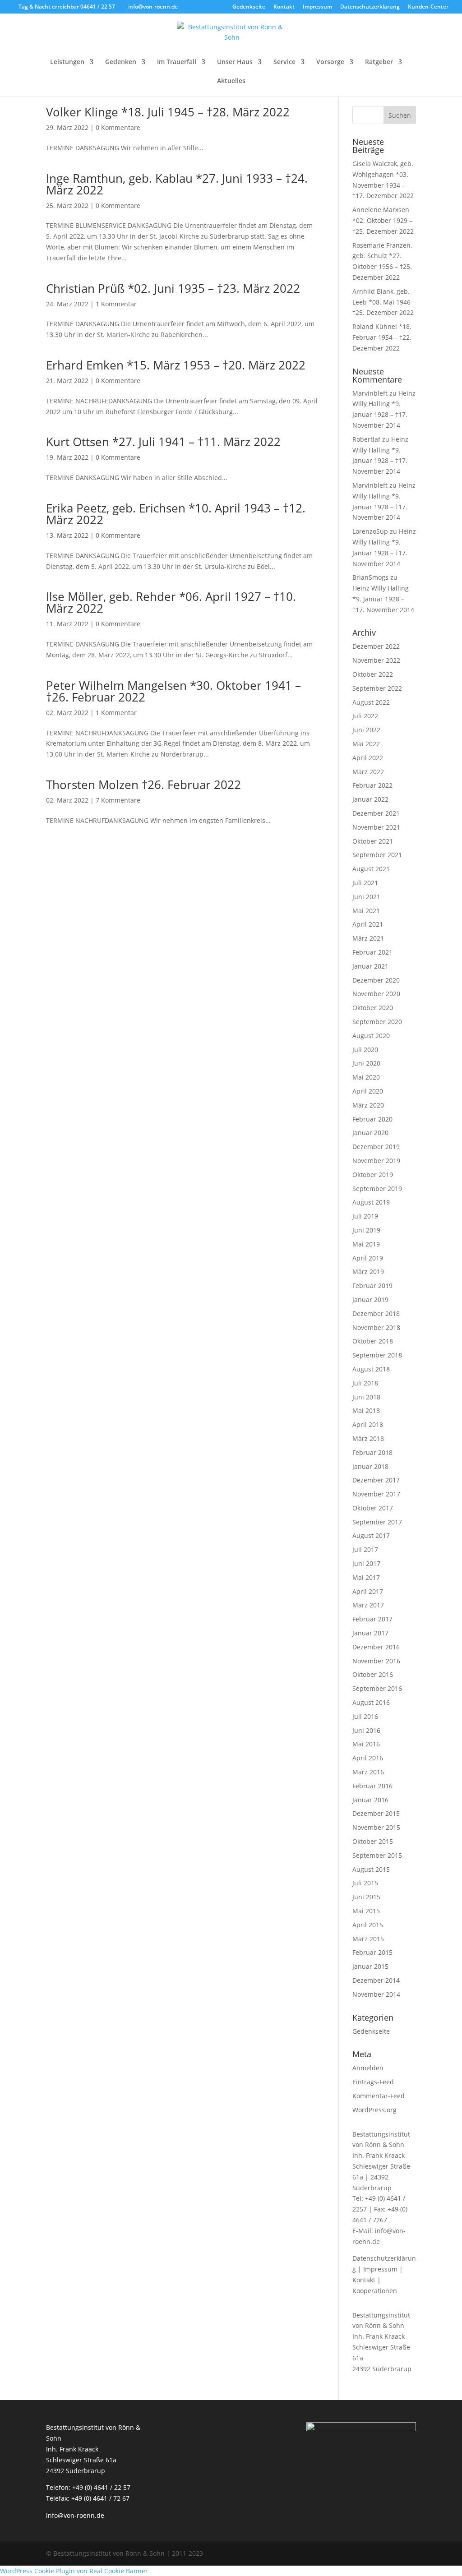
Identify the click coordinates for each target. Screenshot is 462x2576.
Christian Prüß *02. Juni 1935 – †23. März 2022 (173, 288)
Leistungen (67, 62)
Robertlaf (366, 439)
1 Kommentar (116, 304)
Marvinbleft (370, 393)
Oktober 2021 (373, 841)
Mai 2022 (366, 744)
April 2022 (368, 758)
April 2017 (368, 1591)
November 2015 (376, 1827)
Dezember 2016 (376, 1647)
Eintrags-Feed (373, 2082)
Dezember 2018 (376, 1313)
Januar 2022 (370, 799)
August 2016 (371, 1702)
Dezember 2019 (376, 1147)
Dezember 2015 (376, 1813)
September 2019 (377, 1189)
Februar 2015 (372, 1952)
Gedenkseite (249, 7)
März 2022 (368, 772)
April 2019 (368, 1258)
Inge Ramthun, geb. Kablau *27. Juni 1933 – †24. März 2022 (177, 184)
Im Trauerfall (177, 62)
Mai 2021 (366, 911)
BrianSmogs (370, 577)
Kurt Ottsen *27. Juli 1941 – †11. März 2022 (163, 442)
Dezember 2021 (376, 813)
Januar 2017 (370, 1633)
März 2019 (368, 1272)
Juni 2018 (366, 1397)
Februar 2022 (372, 785)
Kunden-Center (428, 7)
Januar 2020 (370, 1133)
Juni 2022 (366, 730)
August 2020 (371, 1036)
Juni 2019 (366, 1230)
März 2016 (368, 1772)
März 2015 (368, 1939)
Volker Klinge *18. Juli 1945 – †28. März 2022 (168, 112)
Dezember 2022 (376, 646)
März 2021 (368, 938)
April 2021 (368, 924)
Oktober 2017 (373, 1508)
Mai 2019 (366, 1244)
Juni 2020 (366, 1063)
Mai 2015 (366, 1911)
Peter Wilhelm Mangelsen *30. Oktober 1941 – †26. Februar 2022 (173, 691)
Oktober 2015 (373, 1841)
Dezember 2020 (376, 980)
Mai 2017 (366, 1577)
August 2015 (371, 1869)
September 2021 (377, 855)
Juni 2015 (366, 1897)
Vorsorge (330, 62)
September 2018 (377, 1355)
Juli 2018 (365, 1383)
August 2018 (371, 1369)
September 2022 (377, 688)
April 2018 (368, 1424)
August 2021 (371, 869)
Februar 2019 (372, 1286)
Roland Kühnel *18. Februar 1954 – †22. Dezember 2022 (382, 337)
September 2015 (377, 1855)
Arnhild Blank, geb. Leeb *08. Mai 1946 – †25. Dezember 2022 (384, 302)
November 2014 (376, 1994)
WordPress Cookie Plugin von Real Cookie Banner (74, 2571)
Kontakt (284, 7)
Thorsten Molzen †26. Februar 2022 (143, 785)
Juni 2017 (366, 1563)
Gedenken (121, 62)
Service (284, 62)
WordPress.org (374, 2110)
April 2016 (368, 1758)
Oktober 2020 (373, 1008)
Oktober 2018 (373, 1341)
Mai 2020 (366, 1077)
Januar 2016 (370, 1800)
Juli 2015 (365, 1883)
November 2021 (376, 827)
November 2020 (376, 994)
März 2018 (368, 1438)
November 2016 (376, 1661)
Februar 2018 (372, 1452)
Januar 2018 (370, 1466)
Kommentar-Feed (379, 2096)
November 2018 (376, 1327)
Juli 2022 (365, 716)
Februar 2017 (372, 1619)
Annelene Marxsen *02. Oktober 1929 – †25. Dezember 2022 (383, 220)
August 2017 (371, 1535)
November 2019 (376, 1161)
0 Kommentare (118, 127)
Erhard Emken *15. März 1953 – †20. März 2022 (176, 365)
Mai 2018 (366, 1410)
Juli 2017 (365, 1549)
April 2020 (368, 1091)
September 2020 (377, 1022)
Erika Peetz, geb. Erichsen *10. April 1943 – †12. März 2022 (176, 514)
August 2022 (371, 702)
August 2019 (371, 1202)
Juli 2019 (365, 1216)
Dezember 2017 (376, 1480)
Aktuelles (231, 81)
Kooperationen (375, 2291)
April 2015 (368, 1925)
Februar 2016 (372, 1786)
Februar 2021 (372, 952)
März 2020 (368, 1105)
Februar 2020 (372, 1119)
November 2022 (376, 660)
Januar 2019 (370, 1300)
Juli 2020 (365, 1050)
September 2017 (377, 1522)
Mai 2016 (366, 1744)
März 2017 (368, 1605)
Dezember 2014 (376, 1980)
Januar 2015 (370, 1966)
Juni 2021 (366, 897)
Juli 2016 (365, 1716)
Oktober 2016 (373, 1674)
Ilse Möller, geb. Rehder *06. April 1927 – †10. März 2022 (171, 602)
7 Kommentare (118, 800)
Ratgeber (379, 62)
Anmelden (368, 2068)
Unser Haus (235, 62)
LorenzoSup (370, 531)
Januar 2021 (370, 966)
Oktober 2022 (373, 674)
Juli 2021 (365, 883)
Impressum (317, 7)
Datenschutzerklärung (370, 7)
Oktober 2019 (373, 1175)
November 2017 (376, 1494)
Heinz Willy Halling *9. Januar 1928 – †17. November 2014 (383, 599)
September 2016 (377, 1688)
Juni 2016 (366, 1730)
